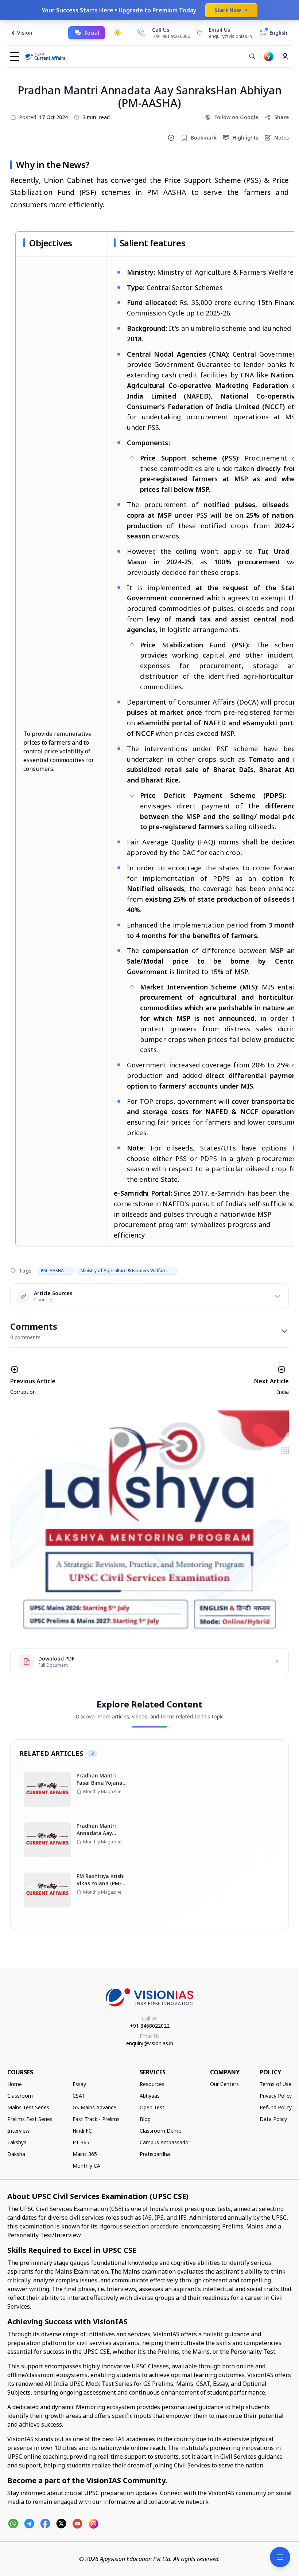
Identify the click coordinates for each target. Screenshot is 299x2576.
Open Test (152, 2107)
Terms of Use (275, 2084)
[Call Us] (141, 33)
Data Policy (273, 2119)
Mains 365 (85, 2154)
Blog (145, 2119)
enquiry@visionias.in (150, 2043)
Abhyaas (150, 2096)
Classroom (20, 2096)
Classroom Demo (161, 2131)
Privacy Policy (276, 2096)
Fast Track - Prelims (96, 2119)
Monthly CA (86, 2166)
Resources (152, 2084)
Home (15, 2084)
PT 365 (81, 2142)
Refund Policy (276, 2107)
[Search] (252, 56)
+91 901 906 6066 (172, 36)
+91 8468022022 (150, 2026)
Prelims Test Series (30, 2119)
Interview (18, 2131)
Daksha (16, 2154)
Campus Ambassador (165, 2142)
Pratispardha (155, 2154)
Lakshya (17, 2142)
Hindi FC (82, 2131)
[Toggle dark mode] (117, 33)
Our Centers (224, 2084)
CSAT (79, 2096)
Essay (79, 2084)
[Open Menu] (280, 2557)
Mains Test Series (28, 2107)
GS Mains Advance (94, 2107)
